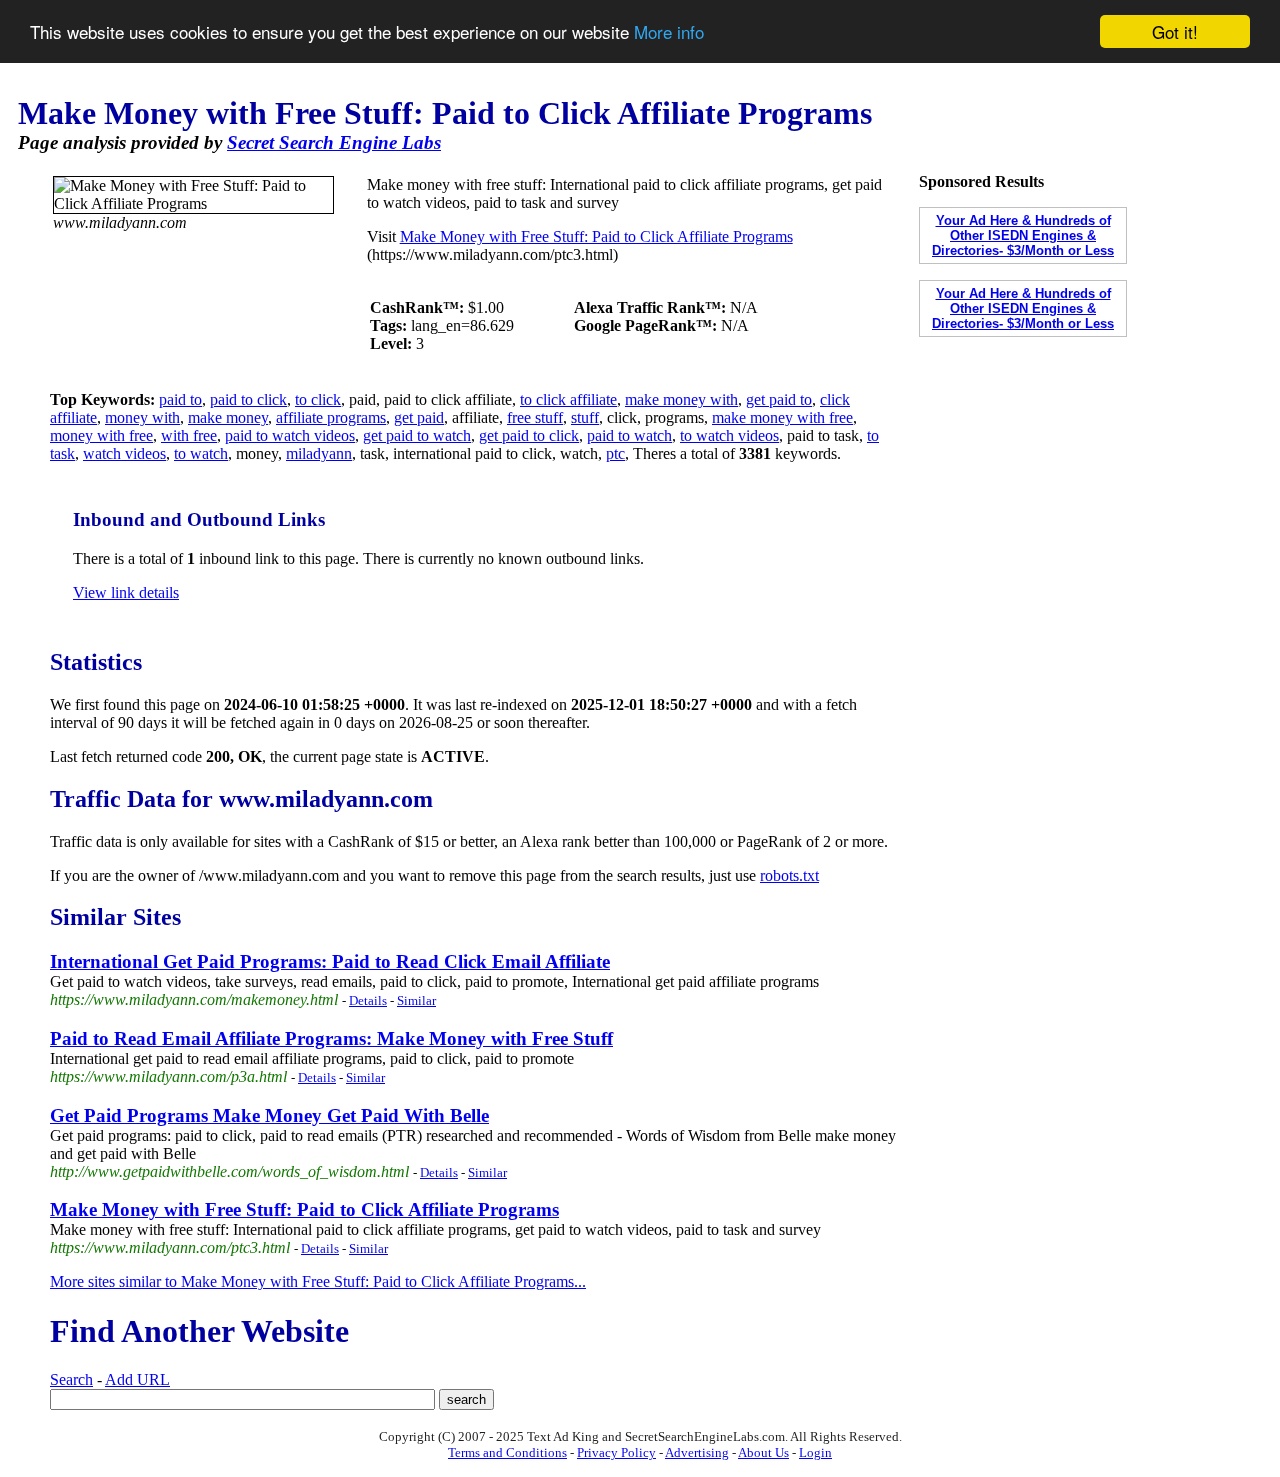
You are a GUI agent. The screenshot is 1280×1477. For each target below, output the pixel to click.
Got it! (1175, 31)
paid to (180, 399)
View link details (126, 592)
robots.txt (789, 875)
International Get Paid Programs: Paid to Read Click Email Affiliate (330, 961)
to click (318, 399)
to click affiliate (568, 399)
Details (368, 1000)
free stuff (535, 417)
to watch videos (729, 435)
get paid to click (529, 435)
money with (142, 417)
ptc (615, 453)
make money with (681, 399)
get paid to (779, 399)
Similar (416, 1000)
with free (189, 435)
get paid (419, 417)
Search (71, 1379)
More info (669, 32)
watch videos (124, 453)
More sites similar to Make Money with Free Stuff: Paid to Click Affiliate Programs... (318, 1281)
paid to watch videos (290, 435)
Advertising (697, 1452)
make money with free (782, 417)
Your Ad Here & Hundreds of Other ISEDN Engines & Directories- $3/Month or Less (1023, 235)
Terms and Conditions (507, 1452)
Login (815, 1452)
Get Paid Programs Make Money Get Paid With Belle (269, 1115)
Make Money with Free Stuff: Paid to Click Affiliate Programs (596, 236)
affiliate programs (331, 417)
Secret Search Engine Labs (334, 142)
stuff (585, 417)
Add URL (137, 1379)
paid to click (248, 399)
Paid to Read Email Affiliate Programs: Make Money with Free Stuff (331, 1038)
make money (228, 417)
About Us (763, 1452)
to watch (201, 453)
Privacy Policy (616, 1452)
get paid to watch (417, 435)
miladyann (319, 453)
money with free (101, 435)
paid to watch (629, 435)
